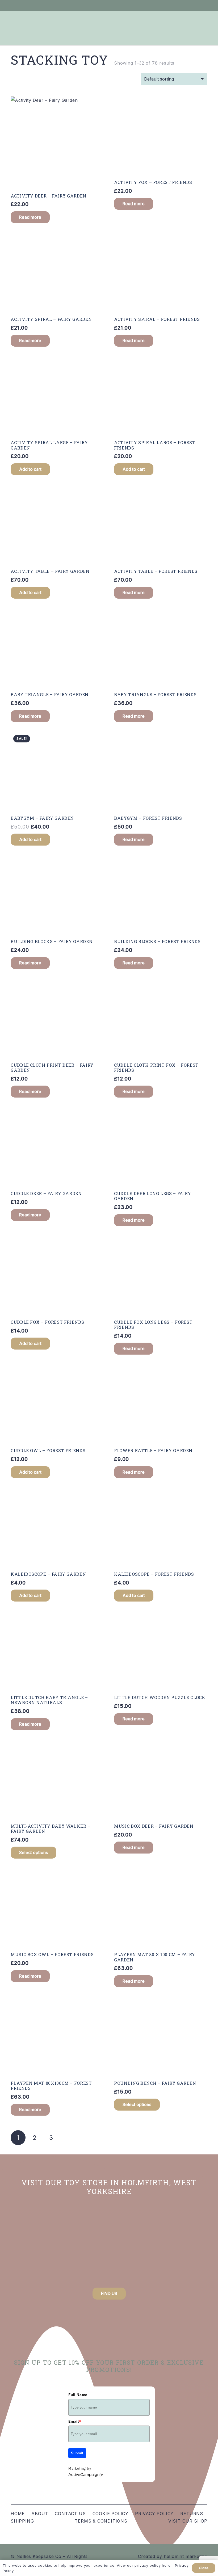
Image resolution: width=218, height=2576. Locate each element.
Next (68, 2138)
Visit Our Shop (188, 2521)
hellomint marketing (186, 2556)
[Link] (181, 5)
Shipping (22, 2521)
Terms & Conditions (101, 2521)
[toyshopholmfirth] (109, 2244)
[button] (30, 469)
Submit (77, 2453)
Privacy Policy (154, 2514)
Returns (192, 2514)
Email (75, 2421)
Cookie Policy (110, 2514)
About (40, 2514)
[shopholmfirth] (40, 2244)
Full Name (78, 2395)
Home (18, 2514)
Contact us (70, 2514)
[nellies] (178, 2244)
